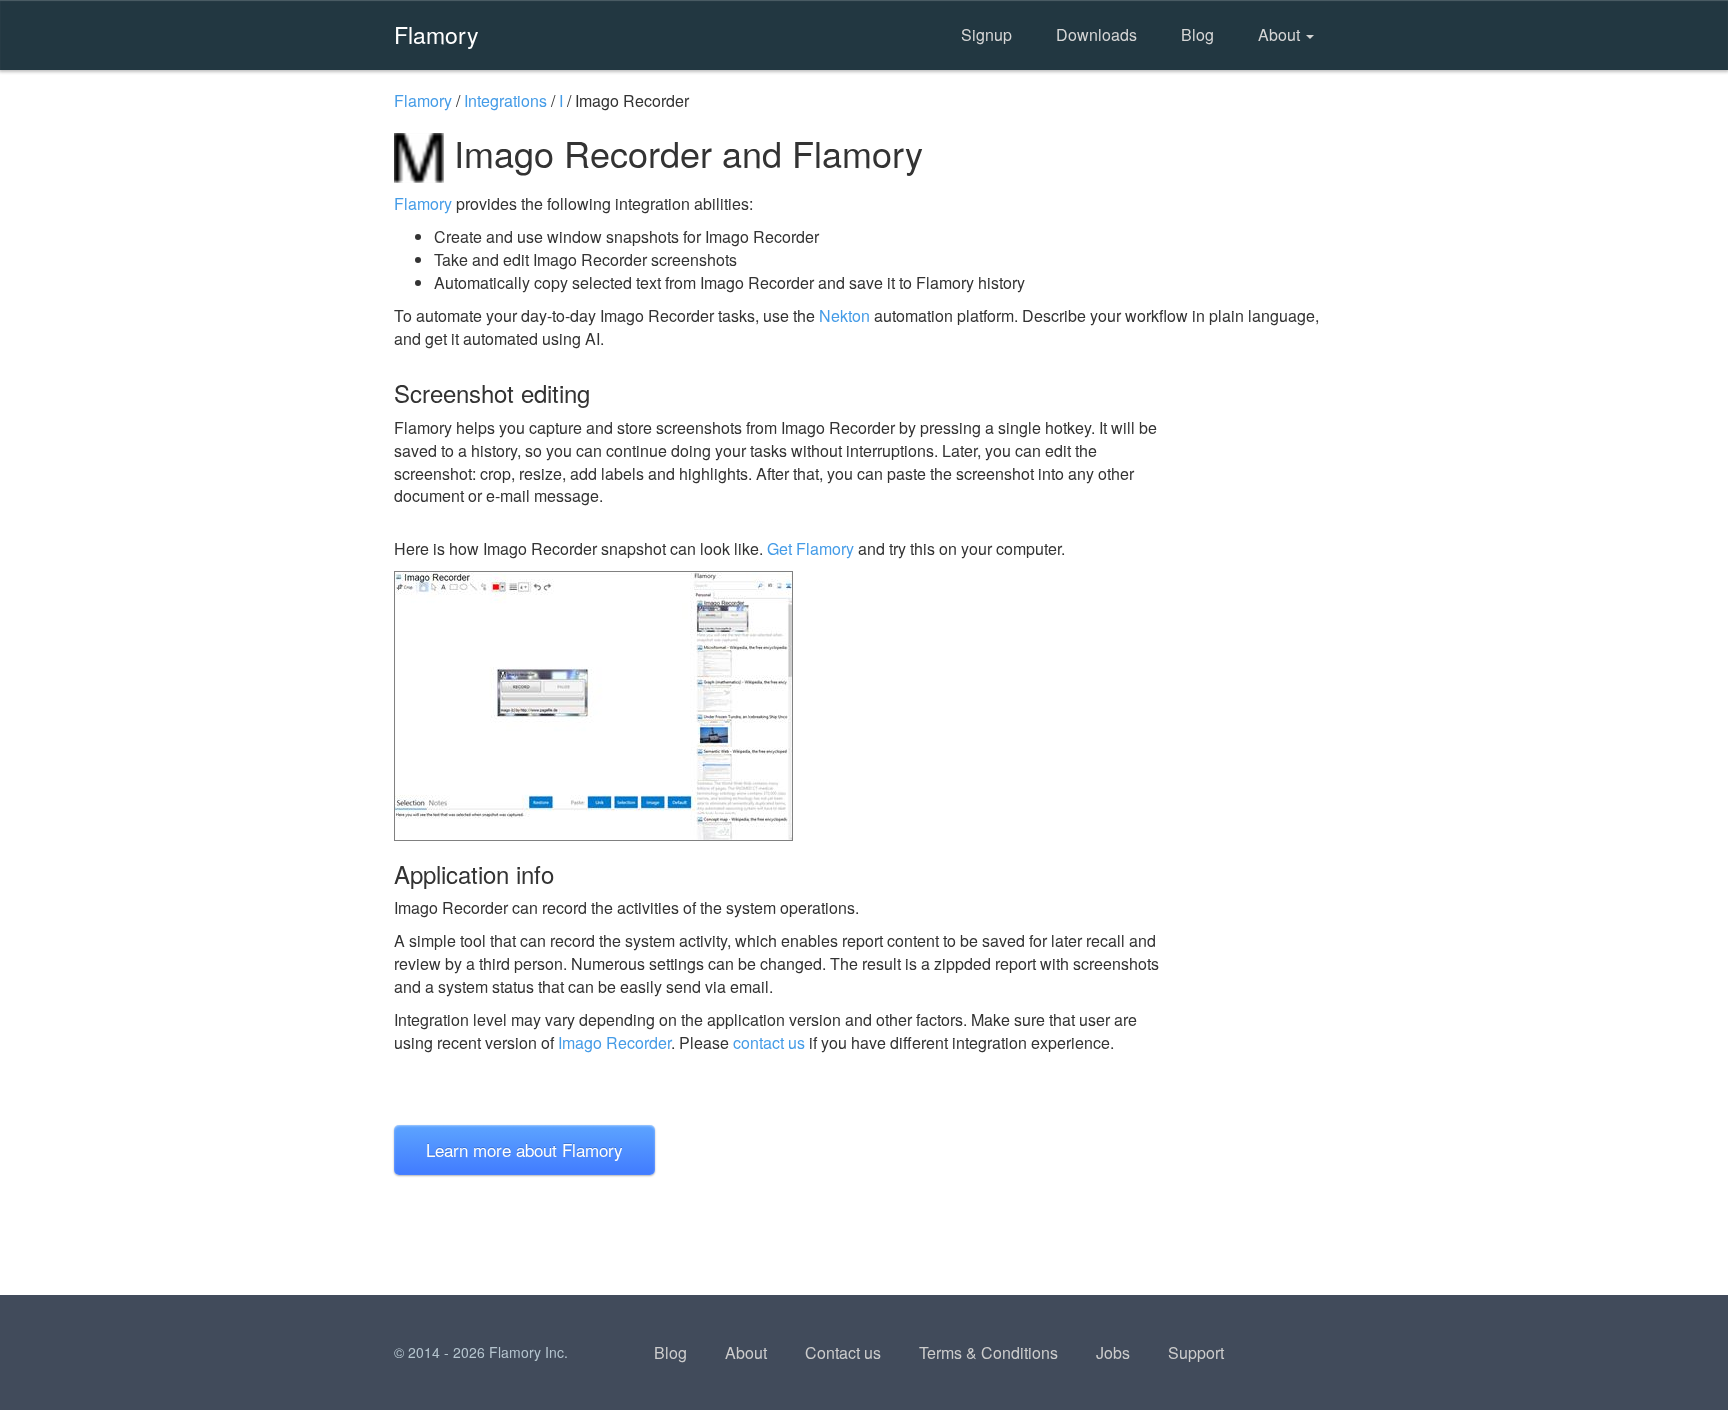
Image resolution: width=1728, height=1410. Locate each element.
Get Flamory (810, 548)
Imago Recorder (614, 1042)
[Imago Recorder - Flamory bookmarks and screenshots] (783, 706)
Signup (986, 34)
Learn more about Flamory (524, 1149)
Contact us (843, 1352)
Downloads (1096, 34)
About (1281, 34)
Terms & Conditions (988, 1352)
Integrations (505, 100)
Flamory (436, 34)
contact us (769, 1042)
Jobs (1113, 1352)
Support (1196, 1352)
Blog (1197, 34)
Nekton (844, 315)
